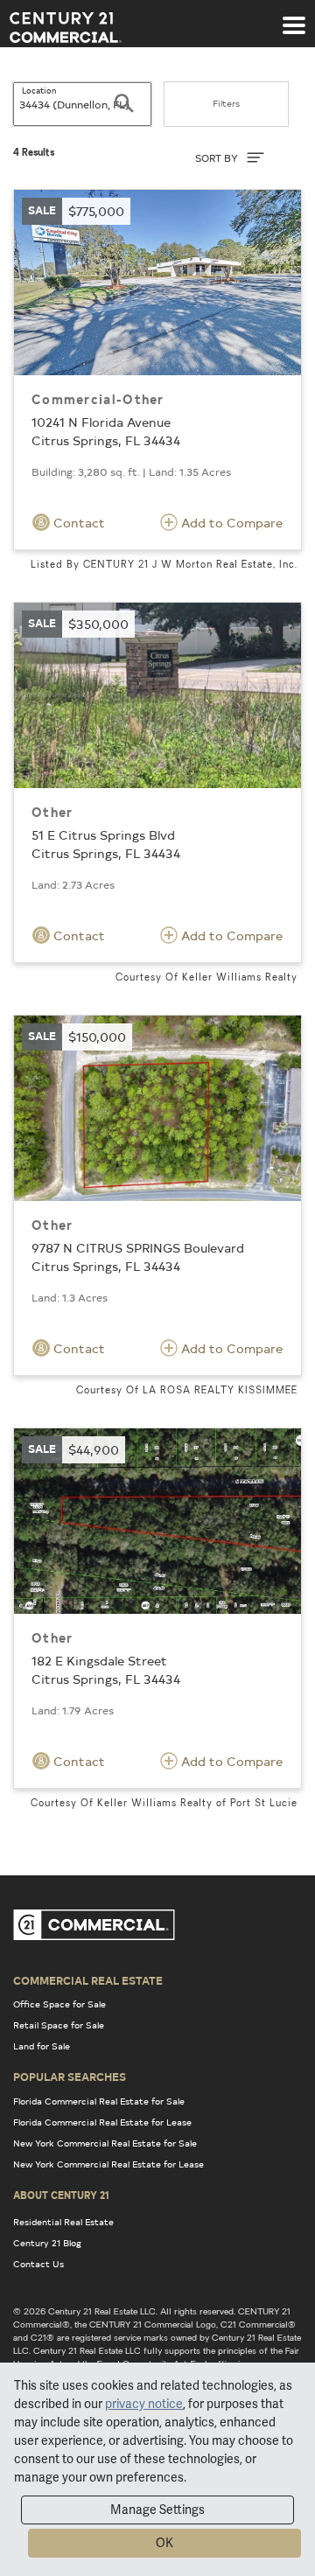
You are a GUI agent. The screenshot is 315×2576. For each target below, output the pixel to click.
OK (164, 2543)
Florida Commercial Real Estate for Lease (102, 2122)
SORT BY (218, 158)
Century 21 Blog (47, 2243)
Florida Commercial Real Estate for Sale (99, 2101)
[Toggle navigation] (294, 17)
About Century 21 (61, 2195)
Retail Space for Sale (59, 2025)
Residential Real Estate (63, 2222)
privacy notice (144, 2404)
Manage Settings (157, 2510)
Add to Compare (230, 523)
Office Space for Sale (59, 2004)
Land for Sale (42, 2046)
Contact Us (38, 2264)
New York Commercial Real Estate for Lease (108, 2164)
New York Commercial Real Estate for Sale (105, 2143)
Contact (77, 523)
